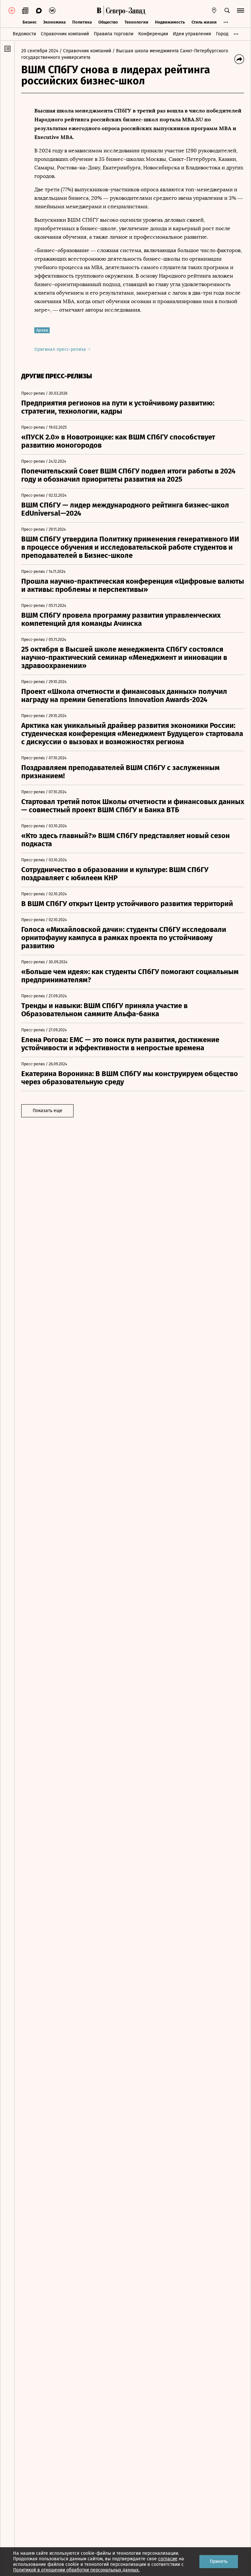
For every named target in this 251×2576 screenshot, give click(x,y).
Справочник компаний (65, 34)
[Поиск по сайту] (227, 10)
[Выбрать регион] (214, 10)
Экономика (54, 22)
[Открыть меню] (241, 10)
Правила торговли (114, 34)
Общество (108, 22)
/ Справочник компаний (85, 51)
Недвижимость (170, 22)
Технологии (136, 22)
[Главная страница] (99, 10)
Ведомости (24, 34)
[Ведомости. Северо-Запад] (125, 10)
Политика (82, 22)
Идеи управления (192, 34)
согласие (168, 2559)
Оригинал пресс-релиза (61, 349)
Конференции (153, 34)
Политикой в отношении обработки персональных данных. (76, 2570)
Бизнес (30, 22)
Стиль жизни (204, 22)
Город (222, 34)
